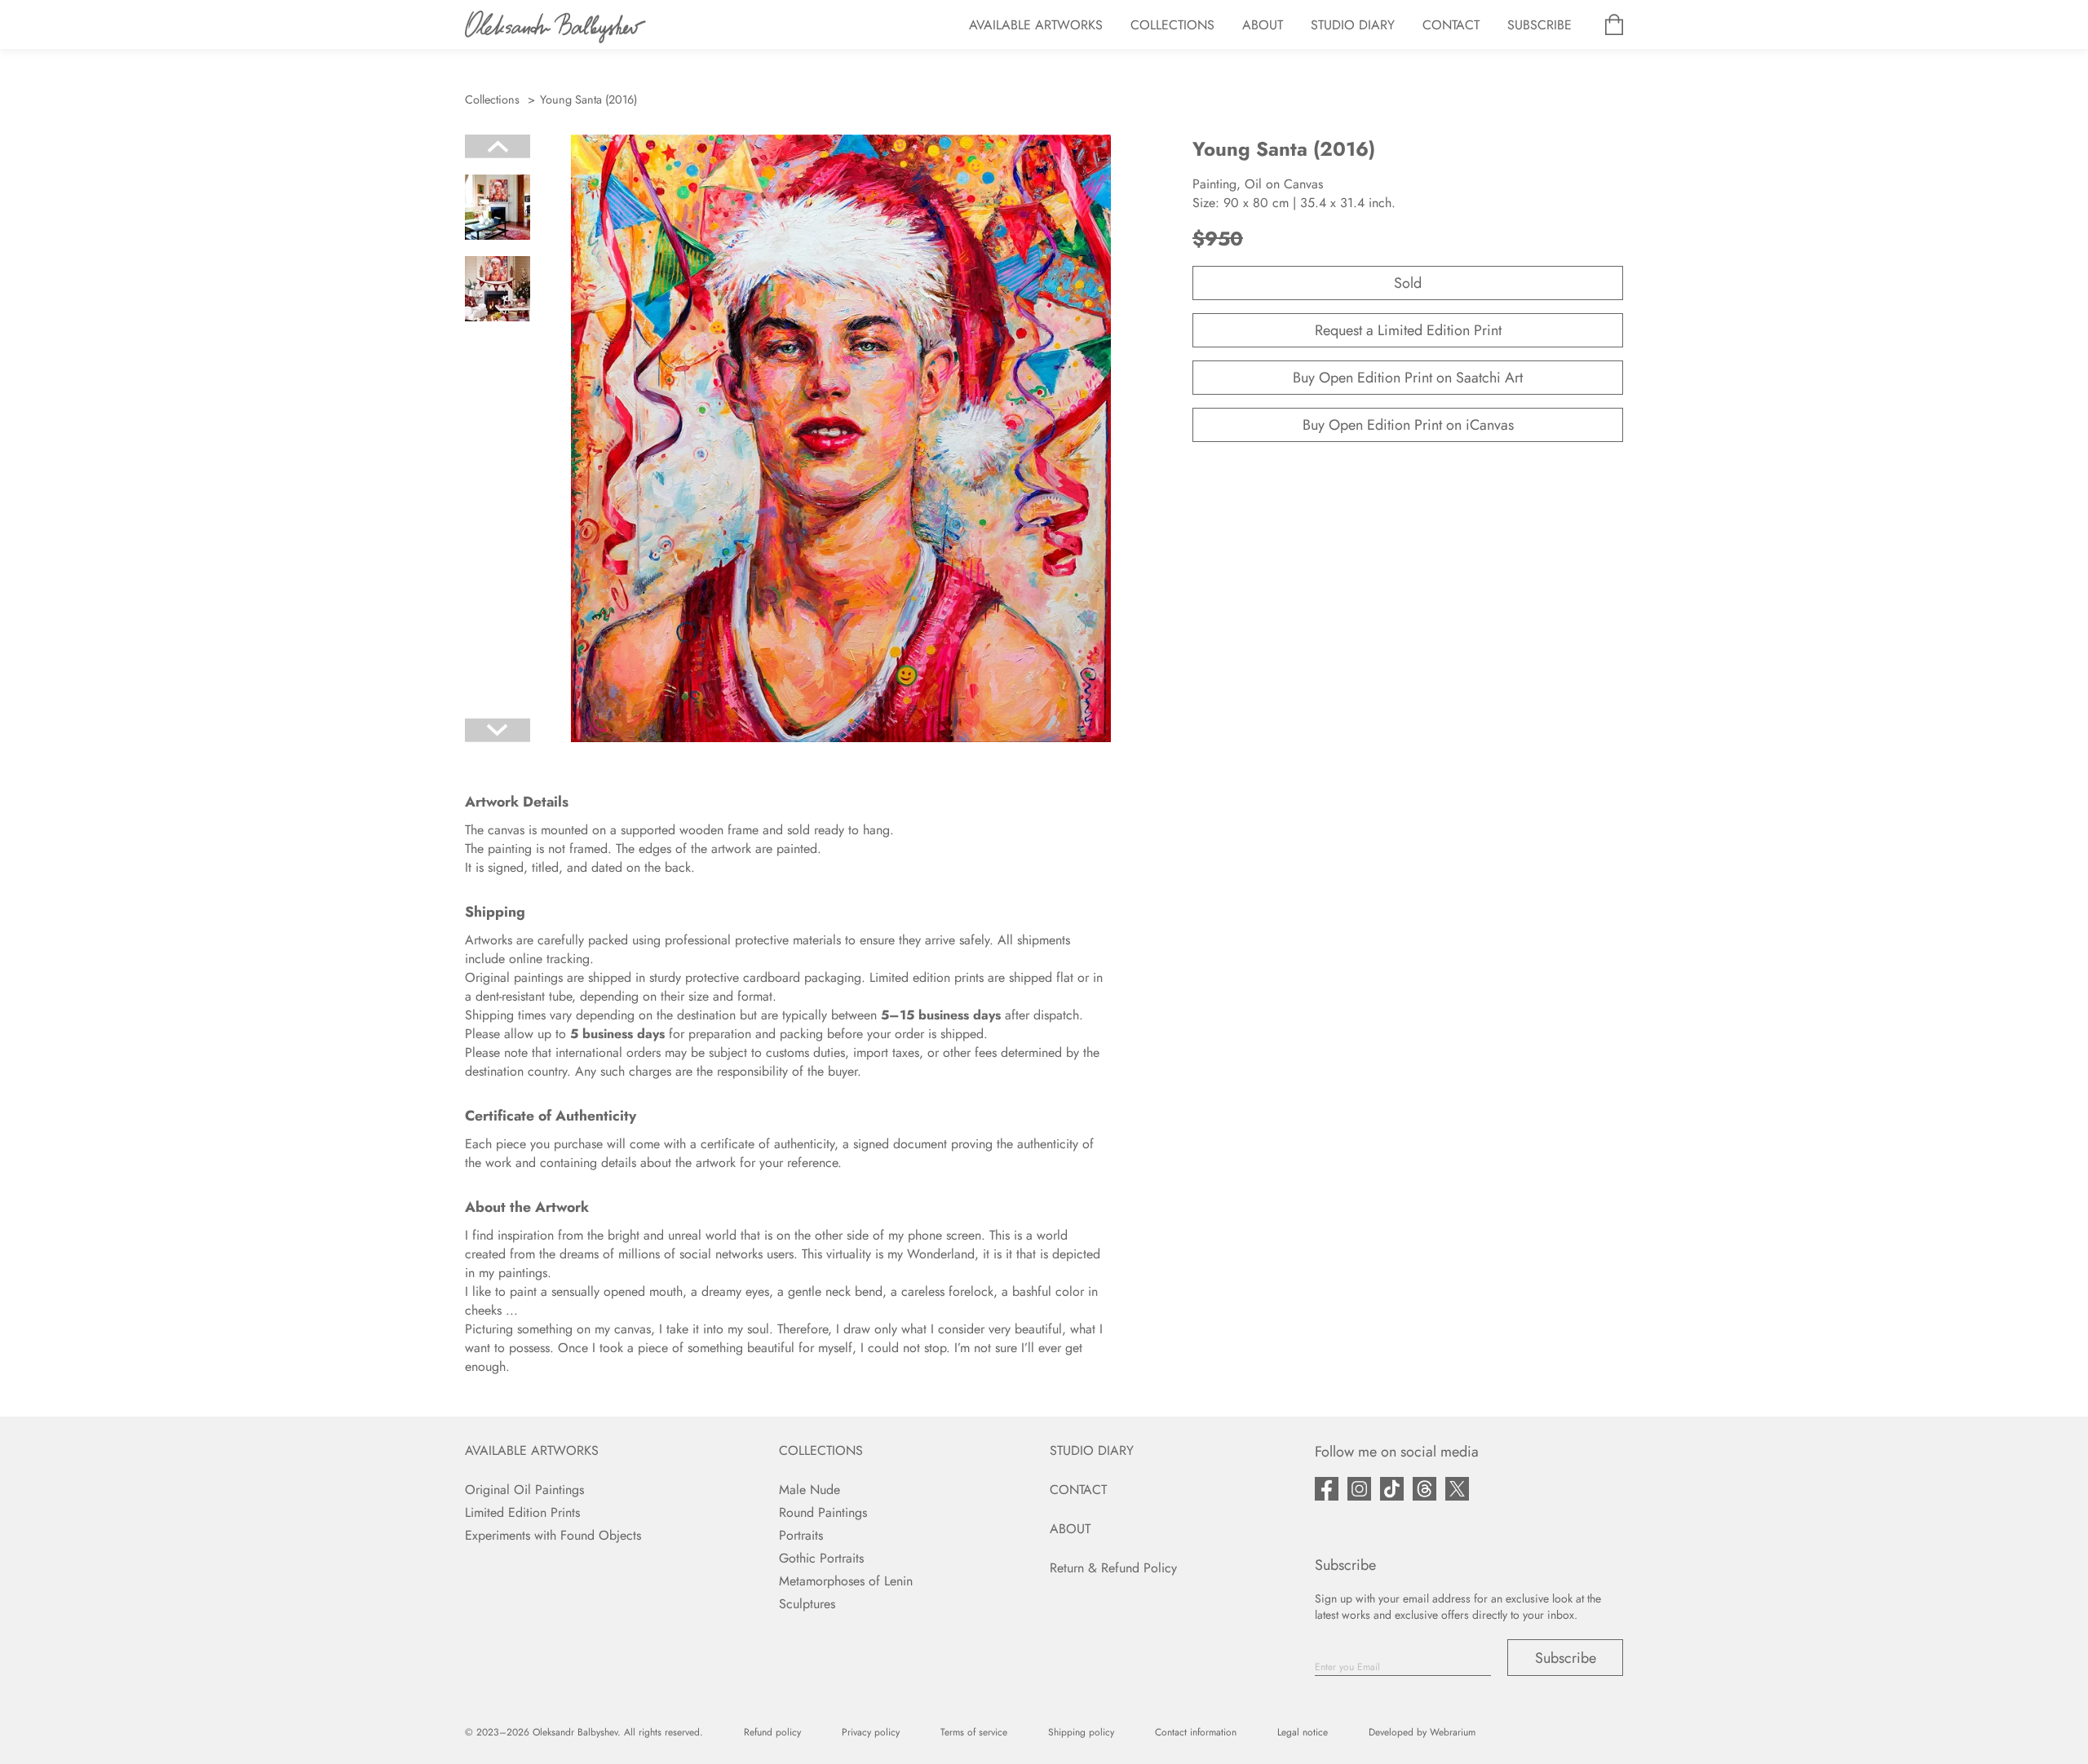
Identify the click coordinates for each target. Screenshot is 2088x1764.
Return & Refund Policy (1113, 1568)
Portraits (801, 1535)
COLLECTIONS (1172, 25)
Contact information (1196, 1732)
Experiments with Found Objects (553, 1535)
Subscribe (1566, 1658)
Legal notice (1303, 1732)
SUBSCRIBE (1539, 25)
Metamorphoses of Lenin (846, 1581)
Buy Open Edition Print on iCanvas (1408, 425)
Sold (1408, 283)
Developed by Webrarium (1422, 1732)
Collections (492, 99)
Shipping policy (1081, 1732)
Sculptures (807, 1604)
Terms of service (974, 1732)
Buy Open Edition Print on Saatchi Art (1408, 378)
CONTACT (1451, 25)
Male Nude (810, 1490)
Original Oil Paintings (524, 1490)
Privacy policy (871, 1732)
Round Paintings (823, 1512)
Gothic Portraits (821, 1558)
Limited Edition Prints (522, 1512)
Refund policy (772, 1732)
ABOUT (1263, 25)
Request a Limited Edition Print (1408, 330)
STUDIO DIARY (1353, 25)
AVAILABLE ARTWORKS (1036, 25)
